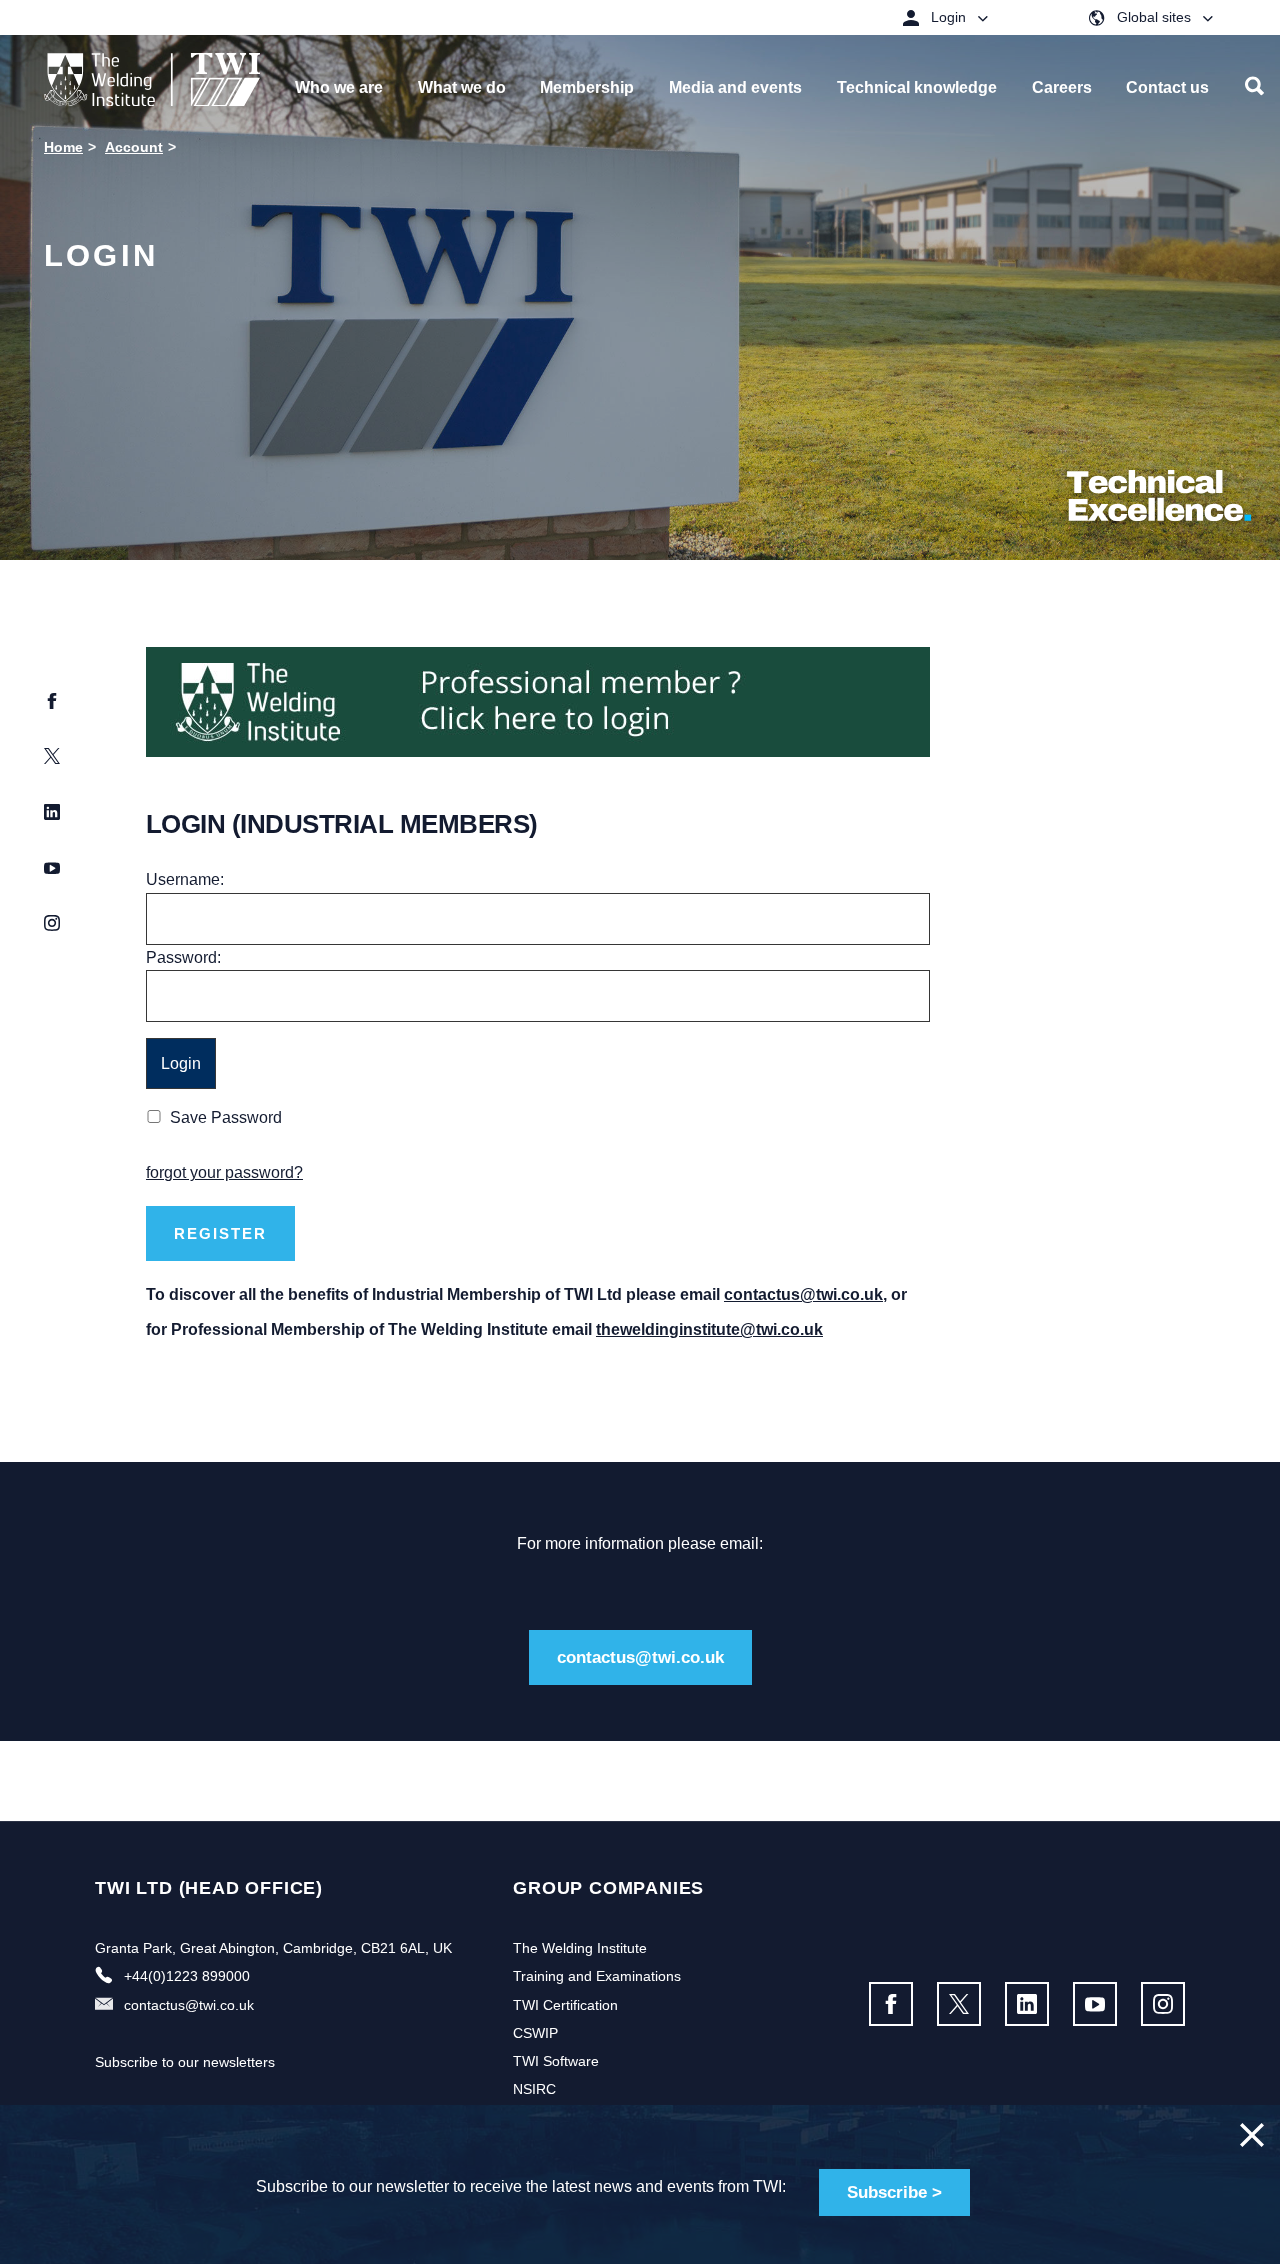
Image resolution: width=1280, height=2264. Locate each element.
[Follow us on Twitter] (959, 2004)
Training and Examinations (597, 1976)
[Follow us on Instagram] (1163, 2004)
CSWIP (535, 2033)
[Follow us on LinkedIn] (1027, 2004)
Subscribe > (894, 2192)
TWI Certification (565, 2005)
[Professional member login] (538, 700)
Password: (183, 957)
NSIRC (534, 2089)
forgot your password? (224, 1172)
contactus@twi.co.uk (803, 1294)
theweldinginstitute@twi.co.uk (709, 1329)
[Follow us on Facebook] (891, 2004)
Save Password (226, 1117)
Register (220, 1233)
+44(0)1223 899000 (187, 1976)
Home (63, 147)
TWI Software (556, 2061)
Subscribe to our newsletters (185, 2062)
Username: (185, 879)
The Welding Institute (580, 1948)
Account (134, 147)
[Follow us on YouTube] (1095, 2004)
